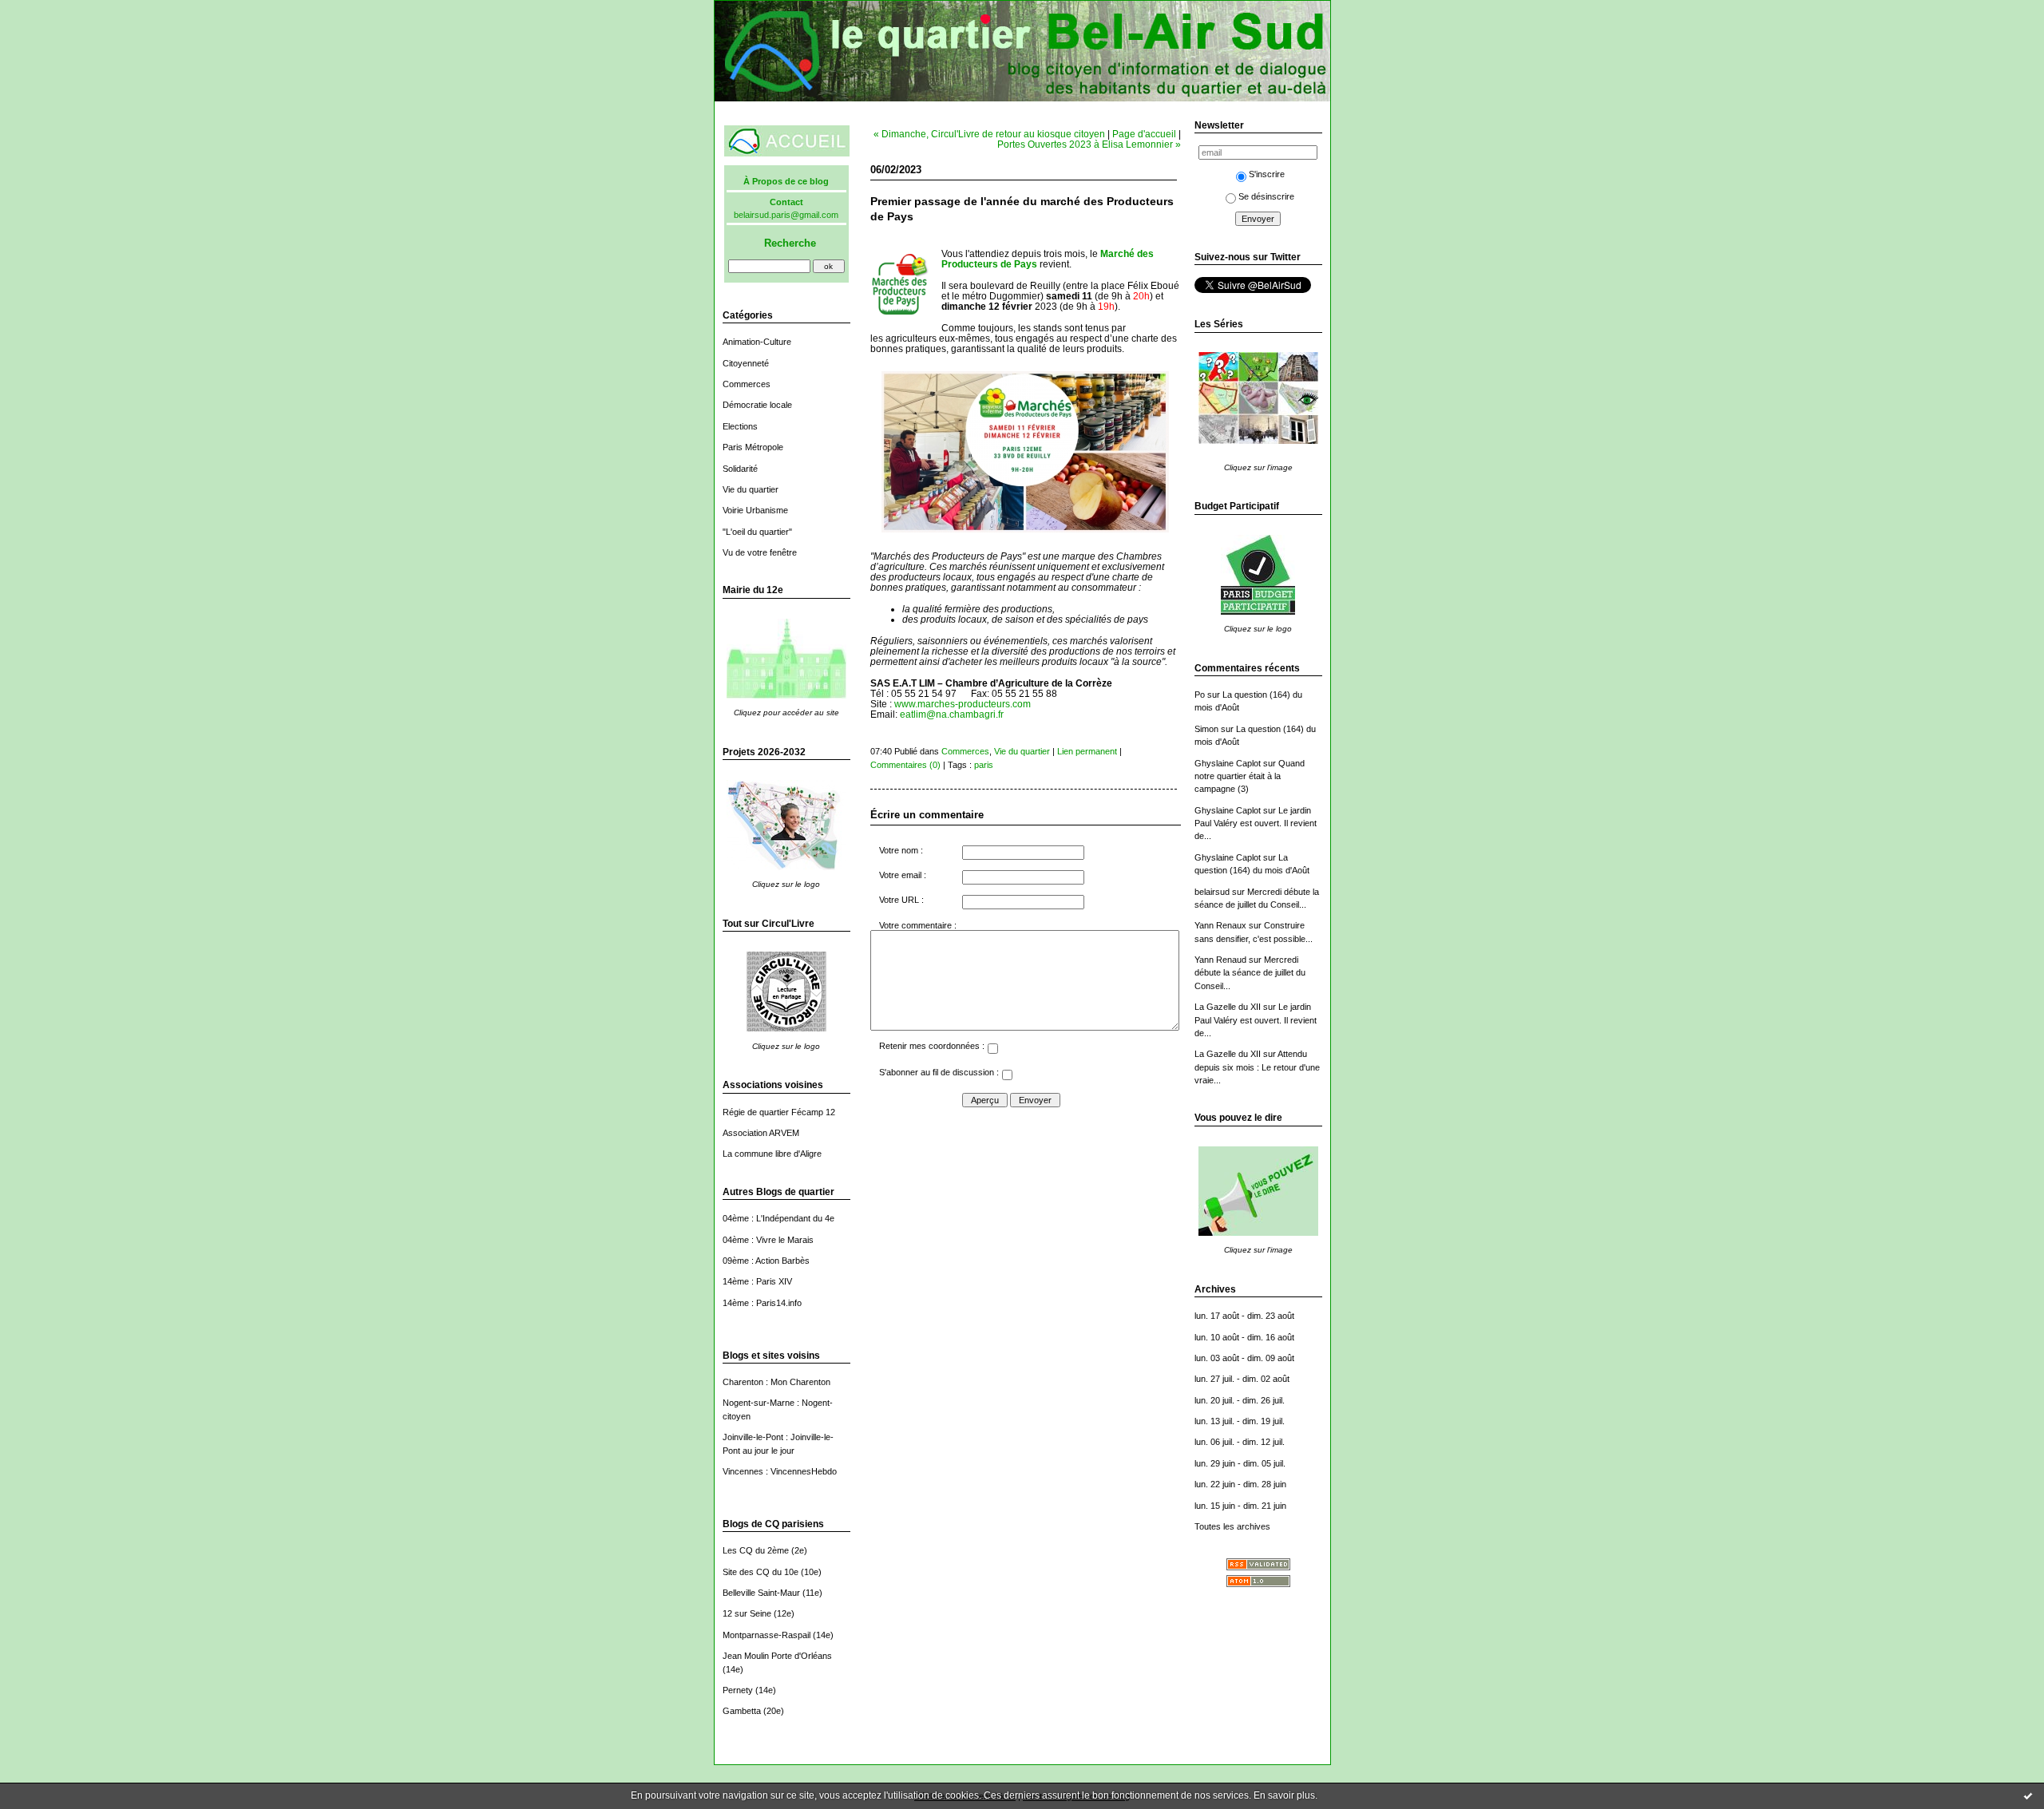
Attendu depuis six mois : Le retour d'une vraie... (1257, 1067)
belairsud (1212, 892)
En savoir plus (1284, 1795)
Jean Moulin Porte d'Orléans (777, 1656)
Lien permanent (1087, 751)
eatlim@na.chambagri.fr (952, 714)
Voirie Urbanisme (755, 510)
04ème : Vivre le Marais (768, 1240)
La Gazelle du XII (1228, 1007)
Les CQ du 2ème (756, 1550)
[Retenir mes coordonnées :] (992, 1051)
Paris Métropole (753, 447)
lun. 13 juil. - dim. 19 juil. (1240, 1421)
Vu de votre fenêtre (760, 552)
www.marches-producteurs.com (963, 704)
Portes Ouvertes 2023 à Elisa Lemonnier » (1089, 144)
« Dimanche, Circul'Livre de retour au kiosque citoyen (989, 134)
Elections (740, 426)
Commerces (747, 384)
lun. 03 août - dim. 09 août (1244, 1358)
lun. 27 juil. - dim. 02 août (1242, 1379)
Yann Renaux (1220, 925)
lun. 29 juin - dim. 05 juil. (1240, 1463)
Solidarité (740, 469)
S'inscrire (1267, 174)
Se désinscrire (1266, 196)
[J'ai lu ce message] (2028, 1795)
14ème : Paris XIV (757, 1281)
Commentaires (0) (905, 765)
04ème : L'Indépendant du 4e (778, 1218)
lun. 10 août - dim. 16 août (1244, 1337)
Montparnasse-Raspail (766, 1635)
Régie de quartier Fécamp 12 (779, 1112)
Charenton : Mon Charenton (776, 1382)
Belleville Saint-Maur (761, 1593)
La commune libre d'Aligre (772, 1154)
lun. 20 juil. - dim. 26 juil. (1240, 1400)
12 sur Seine (747, 1613)
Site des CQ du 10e (761, 1572)
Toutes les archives (1232, 1526)
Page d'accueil (1144, 134)
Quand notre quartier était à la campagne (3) (1250, 776)
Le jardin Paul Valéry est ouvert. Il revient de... (1256, 823)
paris (984, 765)
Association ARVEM (761, 1133)
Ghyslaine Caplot (1228, 763)
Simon (1206, 729)
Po (1200, 695)
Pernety (738, 1690)
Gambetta (742, 1711)
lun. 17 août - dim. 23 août (1244, 1316)
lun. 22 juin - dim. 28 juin (1240, 1484)
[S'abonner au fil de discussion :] (1007, 1077)
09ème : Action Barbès (766, 1261)
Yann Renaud (1220, 960)
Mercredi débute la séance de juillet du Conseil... (1250, 973)
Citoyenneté (746, 363)
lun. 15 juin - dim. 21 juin (1240, 1506)
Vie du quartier (751, 489)
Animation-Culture (757, 342)
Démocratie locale (757, 405)
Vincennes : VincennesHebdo (780, 1471)
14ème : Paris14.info (762, 1303)
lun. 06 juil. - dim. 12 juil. (1240, 1442)
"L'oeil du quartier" (757, 532)
